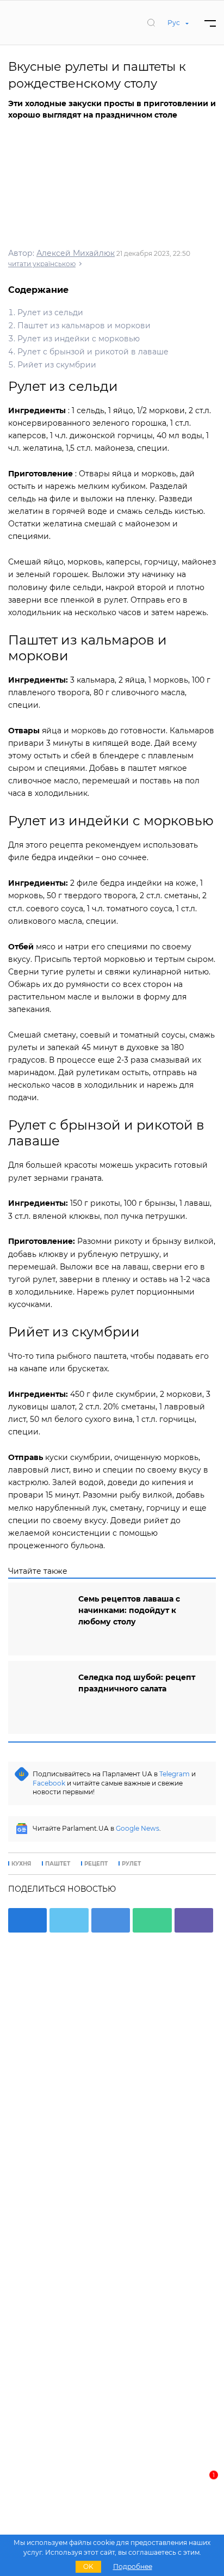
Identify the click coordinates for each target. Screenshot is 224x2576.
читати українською (42, 264)
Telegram (175, 1774)
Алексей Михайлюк (76, 253)
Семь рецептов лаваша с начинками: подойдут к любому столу (129, 1610)
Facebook (49, 1783)
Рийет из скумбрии (57, 365)
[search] (151, 22)
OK (88, 2566)
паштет (58, 1864)
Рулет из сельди (50, 312)
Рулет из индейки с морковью (79, 339)
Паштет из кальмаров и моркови (84, 326)
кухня (21, 1864)
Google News (138, 1828)
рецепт (96, 1864)
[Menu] (210, 23)
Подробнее (133, 2566)
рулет (131, 1864)
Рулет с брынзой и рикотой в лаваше (93, 352)
